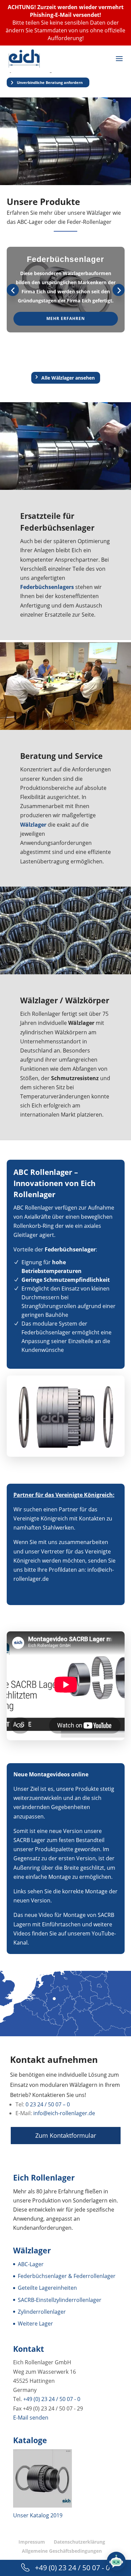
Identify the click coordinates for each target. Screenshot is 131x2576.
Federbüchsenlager (57, 528)
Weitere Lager (35, 2323)
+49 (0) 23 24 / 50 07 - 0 (52, 2399)
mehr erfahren (66, 318)
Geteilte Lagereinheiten (47, 2288)
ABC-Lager (31, 2264)
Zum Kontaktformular (66, 2135)
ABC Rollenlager (43, 1172)
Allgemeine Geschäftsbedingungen (62, 2551)
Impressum (32, 2542)
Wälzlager (39, 1000)
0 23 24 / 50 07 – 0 (48, 2104)
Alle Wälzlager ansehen (68, 378)
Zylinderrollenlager (42, 2311)
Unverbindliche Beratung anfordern (50, 82)
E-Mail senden (31, 2417)
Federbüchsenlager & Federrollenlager (67, 2276)
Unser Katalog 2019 (38, 2515)
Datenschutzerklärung (79, 2542)
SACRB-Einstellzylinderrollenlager (60, 2300)
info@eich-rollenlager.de (64, 2113)
